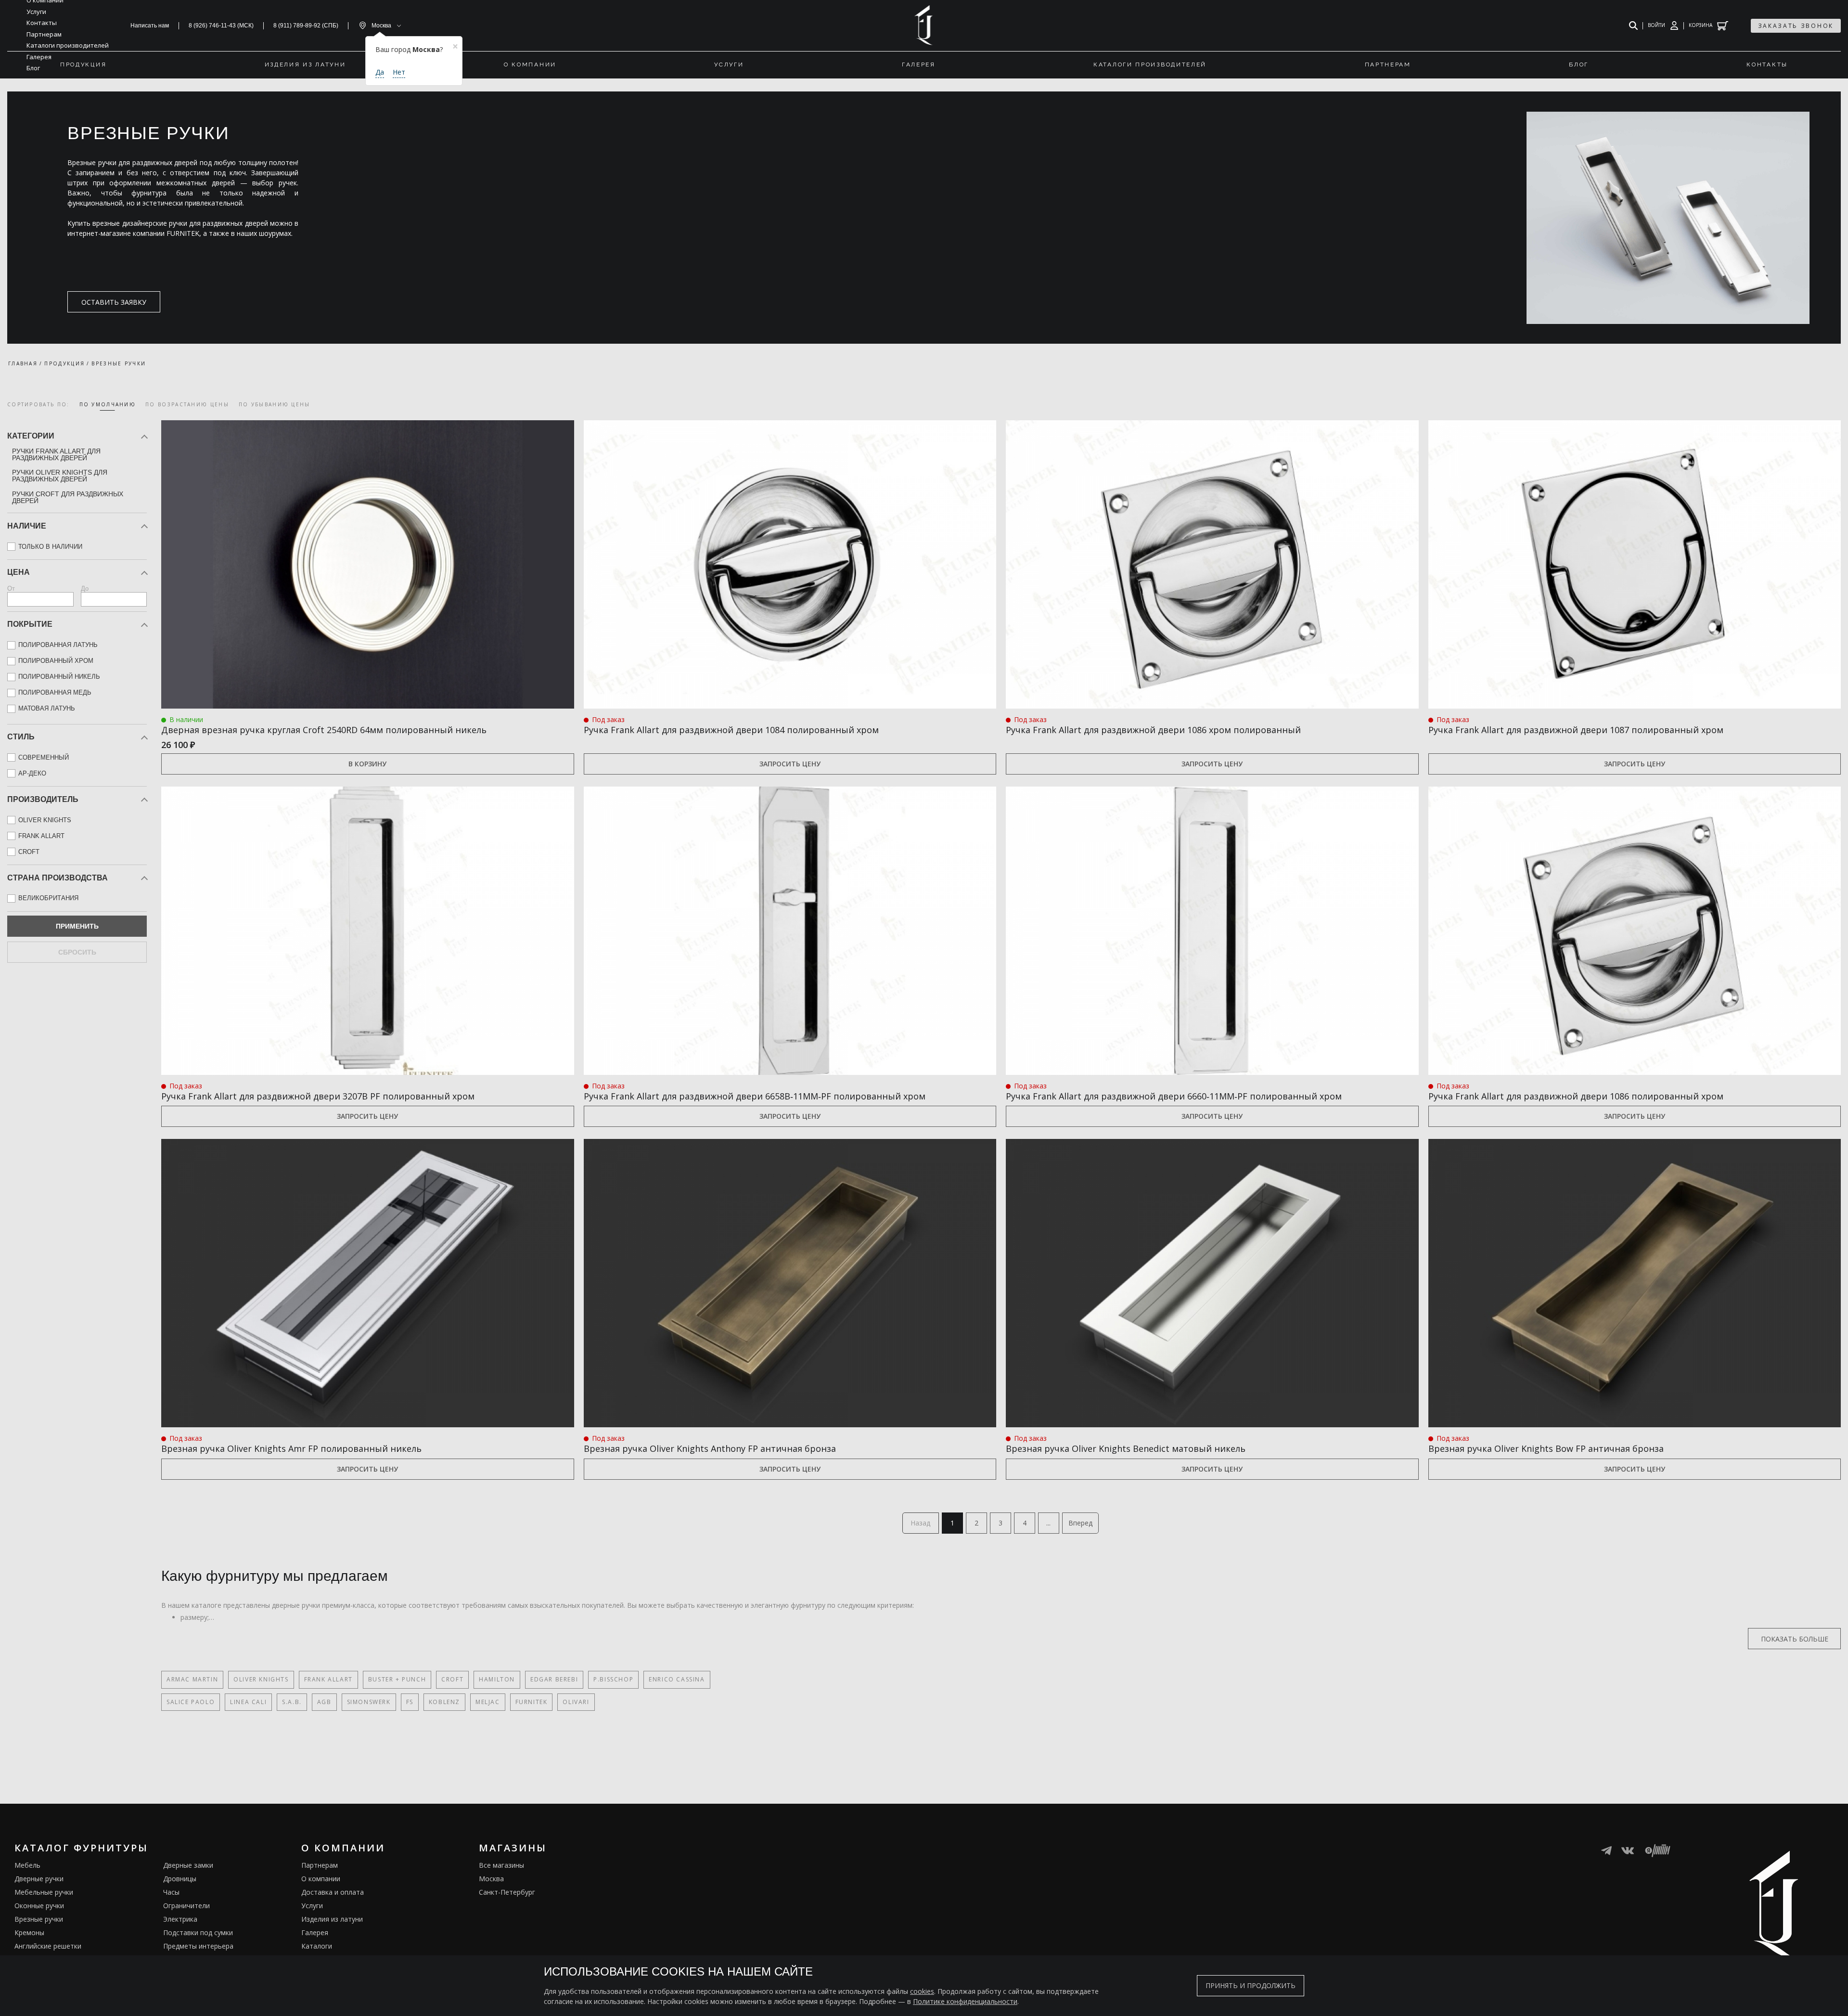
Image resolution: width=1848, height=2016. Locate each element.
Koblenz (444, 1702)
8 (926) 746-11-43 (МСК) (221, 26)
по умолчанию (108, 404)
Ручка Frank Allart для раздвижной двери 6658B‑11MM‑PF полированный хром (755, 1096)
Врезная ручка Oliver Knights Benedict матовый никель (1126, 1448)
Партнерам (320, 1865)
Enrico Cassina (677, 1679)
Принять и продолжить (1251, 1985)
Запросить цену (790, 764)
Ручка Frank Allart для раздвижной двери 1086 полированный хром (1576, 1096)
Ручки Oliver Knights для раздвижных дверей (60, 476)
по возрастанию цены (187, 404)
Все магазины (501, 1865)
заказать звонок (1796, 26)
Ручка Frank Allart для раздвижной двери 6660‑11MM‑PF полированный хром (1174, 1096)
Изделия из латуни (332, 1919)
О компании (321, 1879)
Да (380, 72)
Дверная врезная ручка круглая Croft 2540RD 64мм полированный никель (324, 730)
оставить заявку (114, 302)
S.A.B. (292, 1702)
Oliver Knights (261, 1679)
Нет (399, 72)
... (1048, 1523)
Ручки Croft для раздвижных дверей (68, 497)
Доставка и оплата (333, 1892)
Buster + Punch (397, 1679)
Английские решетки (48, 1946)
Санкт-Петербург (507, 1892)
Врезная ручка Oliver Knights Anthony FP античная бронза (710, 1448)
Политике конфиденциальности (965, 2001)
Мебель (27, 1865)
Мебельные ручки (44, 1892)
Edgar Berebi (554, 1679)
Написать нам (150, 26)
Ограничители (186, 1906)
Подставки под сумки (198, 1932)
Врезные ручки (39, 1919)
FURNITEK (532, 1702)
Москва (491, 1879)
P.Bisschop (613, 1679)
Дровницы (180, 1879)
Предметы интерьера (198, 1946)
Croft (452, 1679)
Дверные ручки (39, 1879)
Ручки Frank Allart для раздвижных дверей (56, 454)
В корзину (367, 764)
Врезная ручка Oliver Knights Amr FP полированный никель (291, 1448)
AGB (324, 1702)
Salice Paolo (191, 1702)
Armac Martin (192, 1679)
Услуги (312, 1906)
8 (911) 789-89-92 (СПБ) (306, 26)
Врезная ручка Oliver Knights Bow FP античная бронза (1546, 1448)
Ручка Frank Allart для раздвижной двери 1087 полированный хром (1576, 730)
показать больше (1795, 1639)
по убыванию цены (275, 404)
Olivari (576, 1702)
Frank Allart (328, 1679)
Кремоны (29, 1932)
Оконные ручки (39, 1906)
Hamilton (497, 1679)
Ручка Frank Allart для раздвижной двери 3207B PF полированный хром (318, 1096)
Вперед (1080, 1523)
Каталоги (317, 1946)
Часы (171, 1892)
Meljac (488, 1702)
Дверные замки (188, 1865)
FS (410, 1702)
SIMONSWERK (369, 1702)
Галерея (315, 1932)
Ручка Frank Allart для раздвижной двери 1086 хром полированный (1153, 730)
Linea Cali (248, 1702)
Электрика (180, 1919)
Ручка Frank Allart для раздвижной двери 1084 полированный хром (731, 730)
